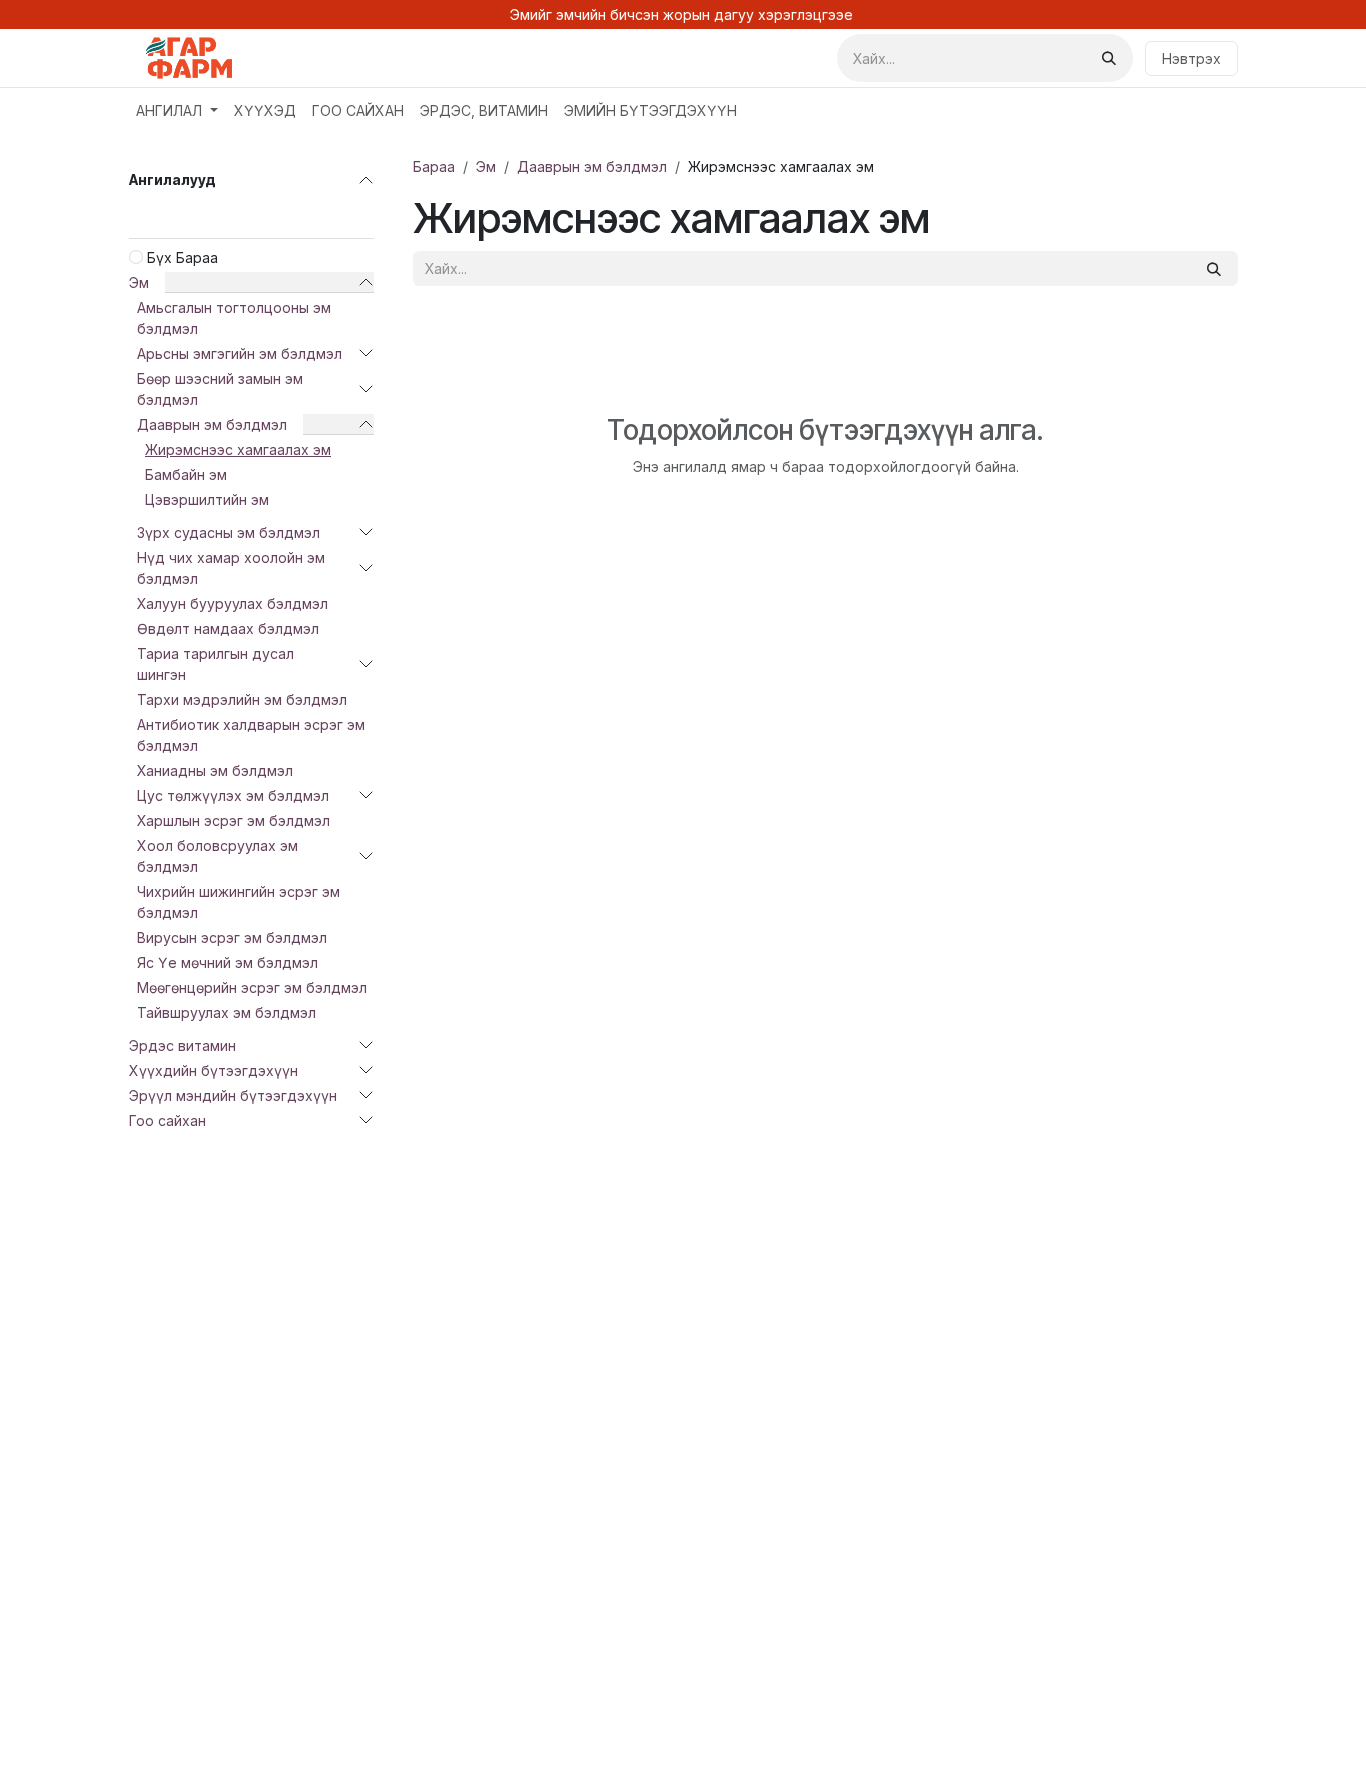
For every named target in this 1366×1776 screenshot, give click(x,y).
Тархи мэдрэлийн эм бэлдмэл (242, 699)
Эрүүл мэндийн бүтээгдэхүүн (233, 1095)
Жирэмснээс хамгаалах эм (238, 449)
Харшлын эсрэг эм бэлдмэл (233, 820)
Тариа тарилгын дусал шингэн (215, 664)
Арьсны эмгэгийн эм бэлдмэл (239, 353)
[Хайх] (1109, 58)
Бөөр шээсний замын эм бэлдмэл (220, 389)
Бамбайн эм (186, 474)
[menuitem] (177, 110)
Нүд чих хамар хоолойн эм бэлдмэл (231, 568)
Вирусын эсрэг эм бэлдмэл (232, 937)
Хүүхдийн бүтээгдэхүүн (213, 1070)
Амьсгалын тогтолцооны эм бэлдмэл (234, 318)
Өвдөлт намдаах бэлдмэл (228, 628)
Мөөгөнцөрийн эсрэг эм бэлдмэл (252, 987)
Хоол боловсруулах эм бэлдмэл (217, 856)
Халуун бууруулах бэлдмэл (232, 603)
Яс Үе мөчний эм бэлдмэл (227, 962)
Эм (139, 282)
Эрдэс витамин (182, 1045)
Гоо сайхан (167, 1120)
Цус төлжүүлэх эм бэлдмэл (233, 795)
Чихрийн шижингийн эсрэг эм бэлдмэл (238, 902)
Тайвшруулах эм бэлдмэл (226, 1012)
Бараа (434, 166)
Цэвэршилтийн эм (207, 499)
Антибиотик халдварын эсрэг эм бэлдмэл (251, 735)
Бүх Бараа (182, 257)
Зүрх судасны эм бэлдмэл (228, 532)
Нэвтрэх (1191, 58)
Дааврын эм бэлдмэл (212, 424)
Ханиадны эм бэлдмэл (215, 770)
